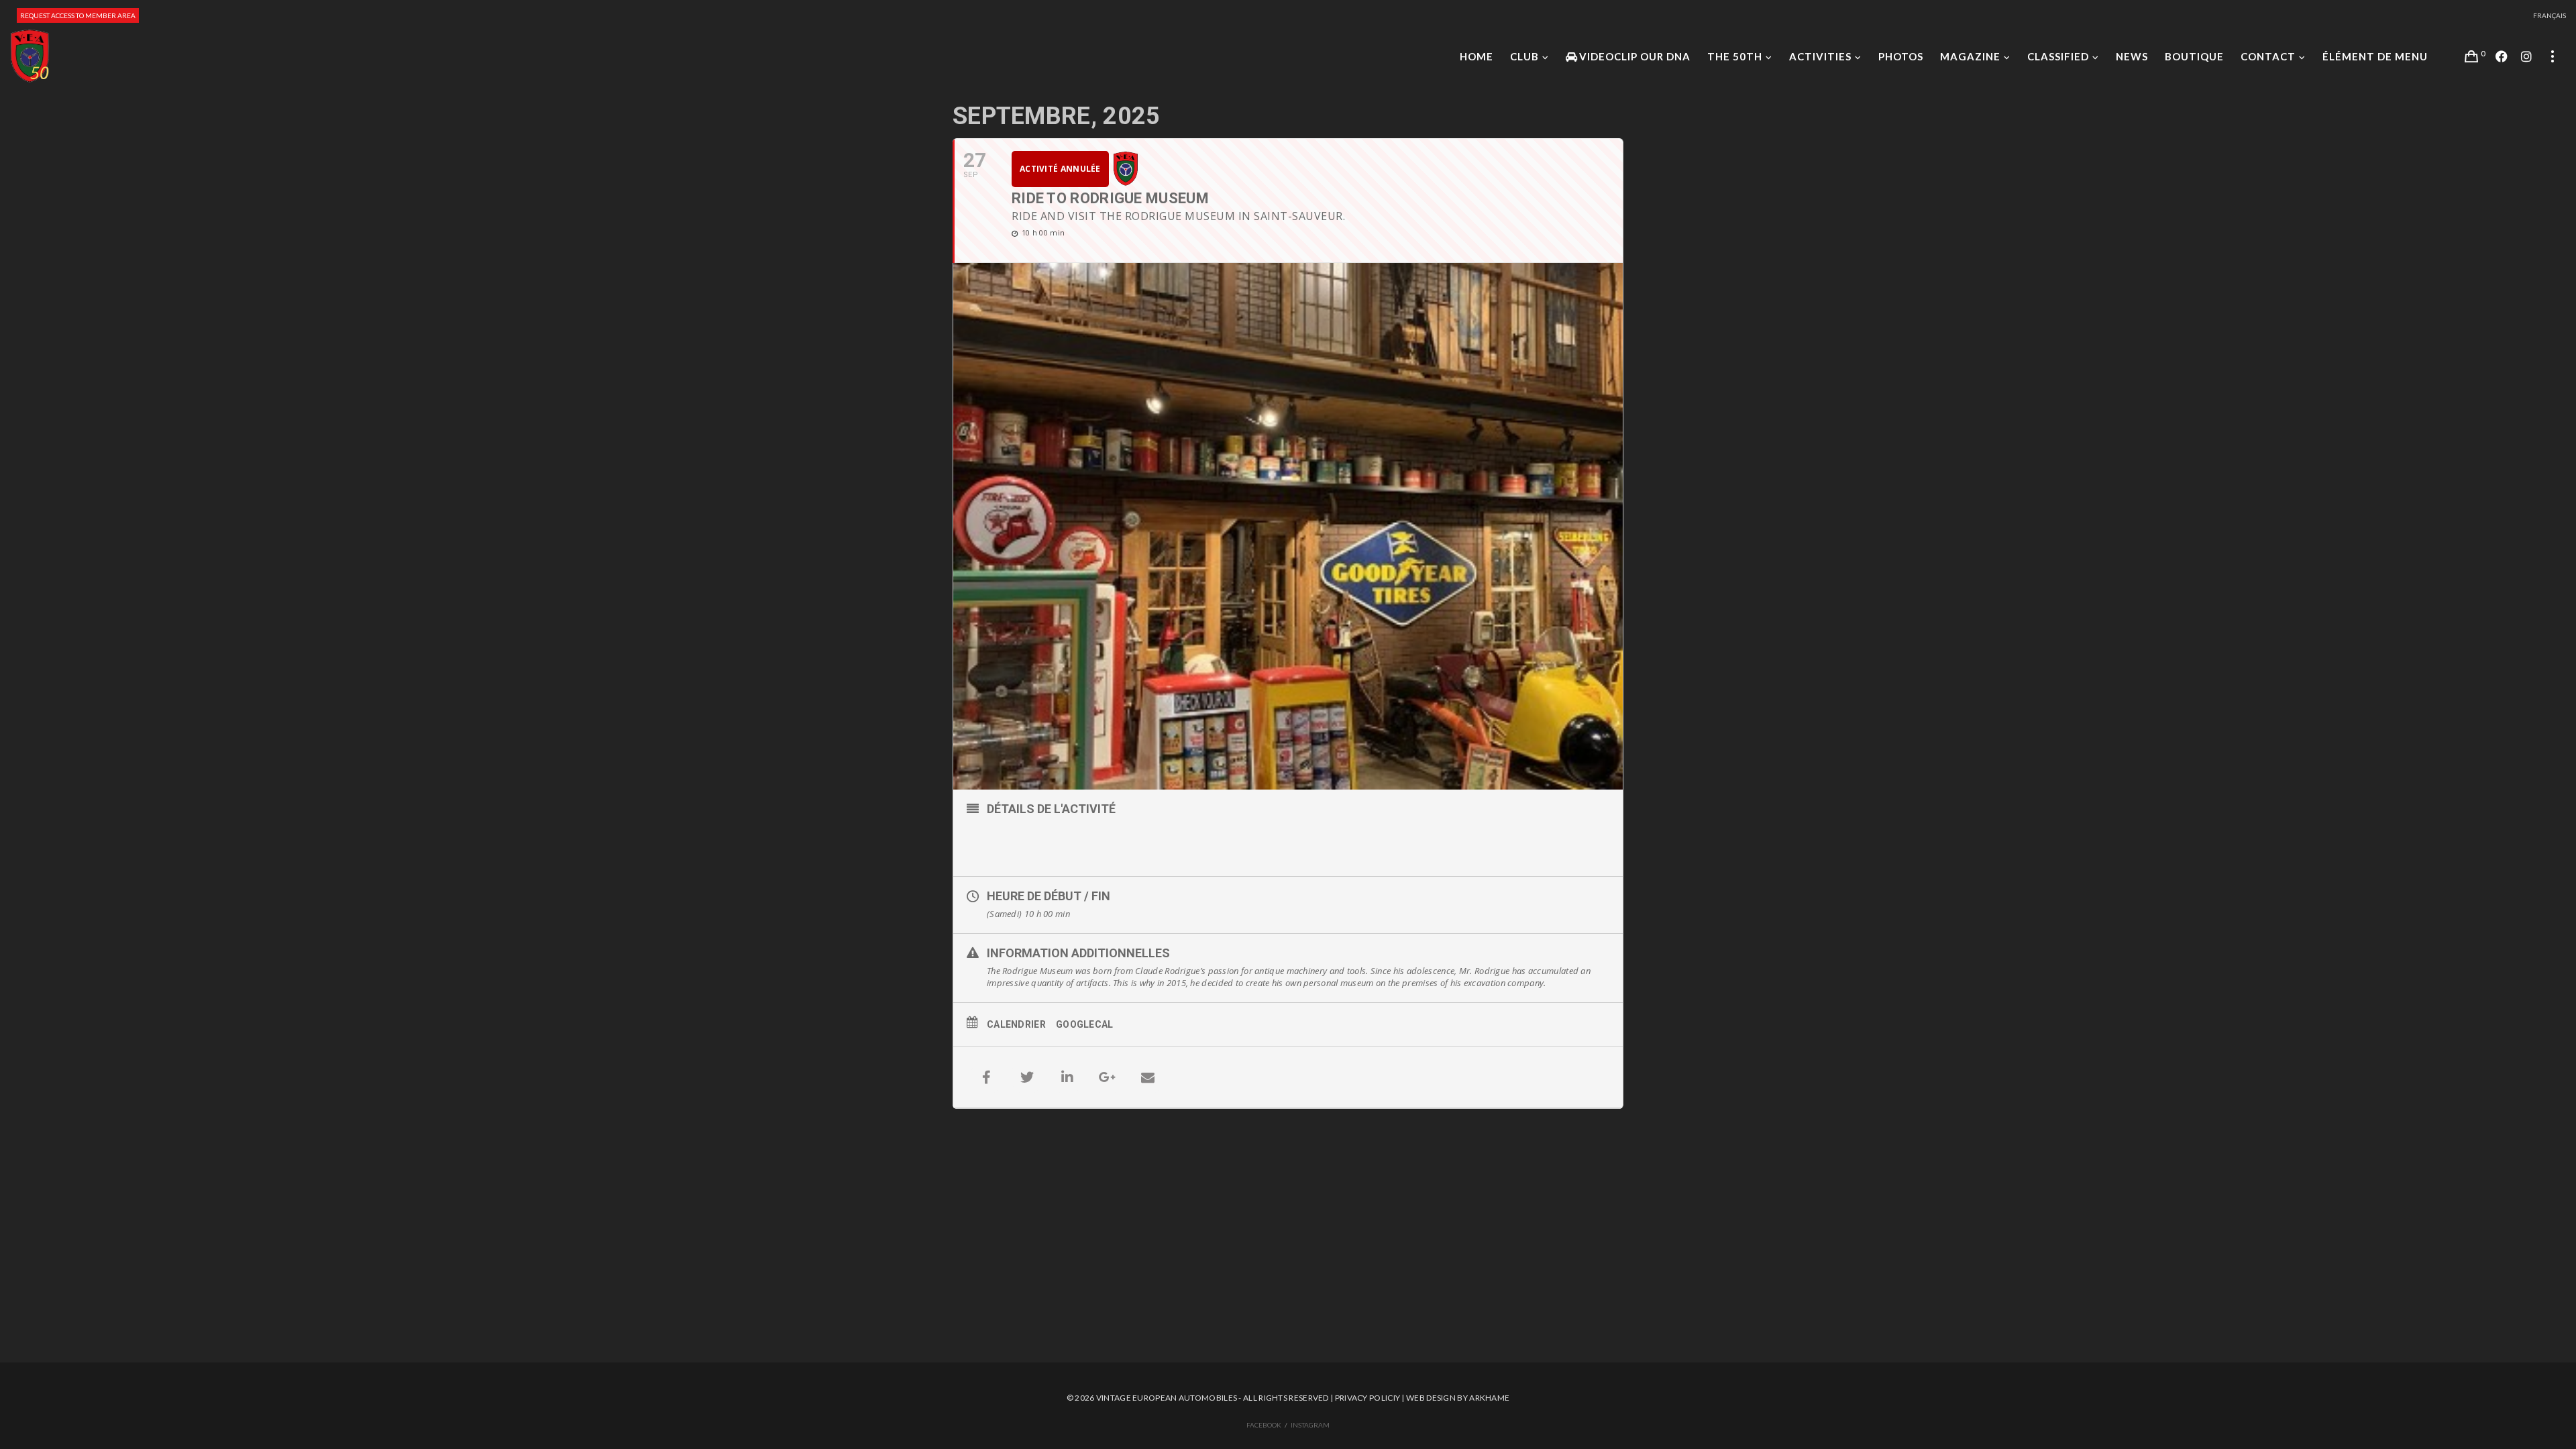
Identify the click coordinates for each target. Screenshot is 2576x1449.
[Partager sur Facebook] (987, 1077)
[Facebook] (2502, 56)
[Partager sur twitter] (1027, 1077)
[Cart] (2471, 56)
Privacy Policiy (1368, 1398)
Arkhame (1489, 1398)
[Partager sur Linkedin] (1067, 1077)
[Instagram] (2526, 56)
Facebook (1264, 1425)
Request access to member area (78, 15)
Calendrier (1016, 1024)
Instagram (1310, 1425)
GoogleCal (1085, 1024)
